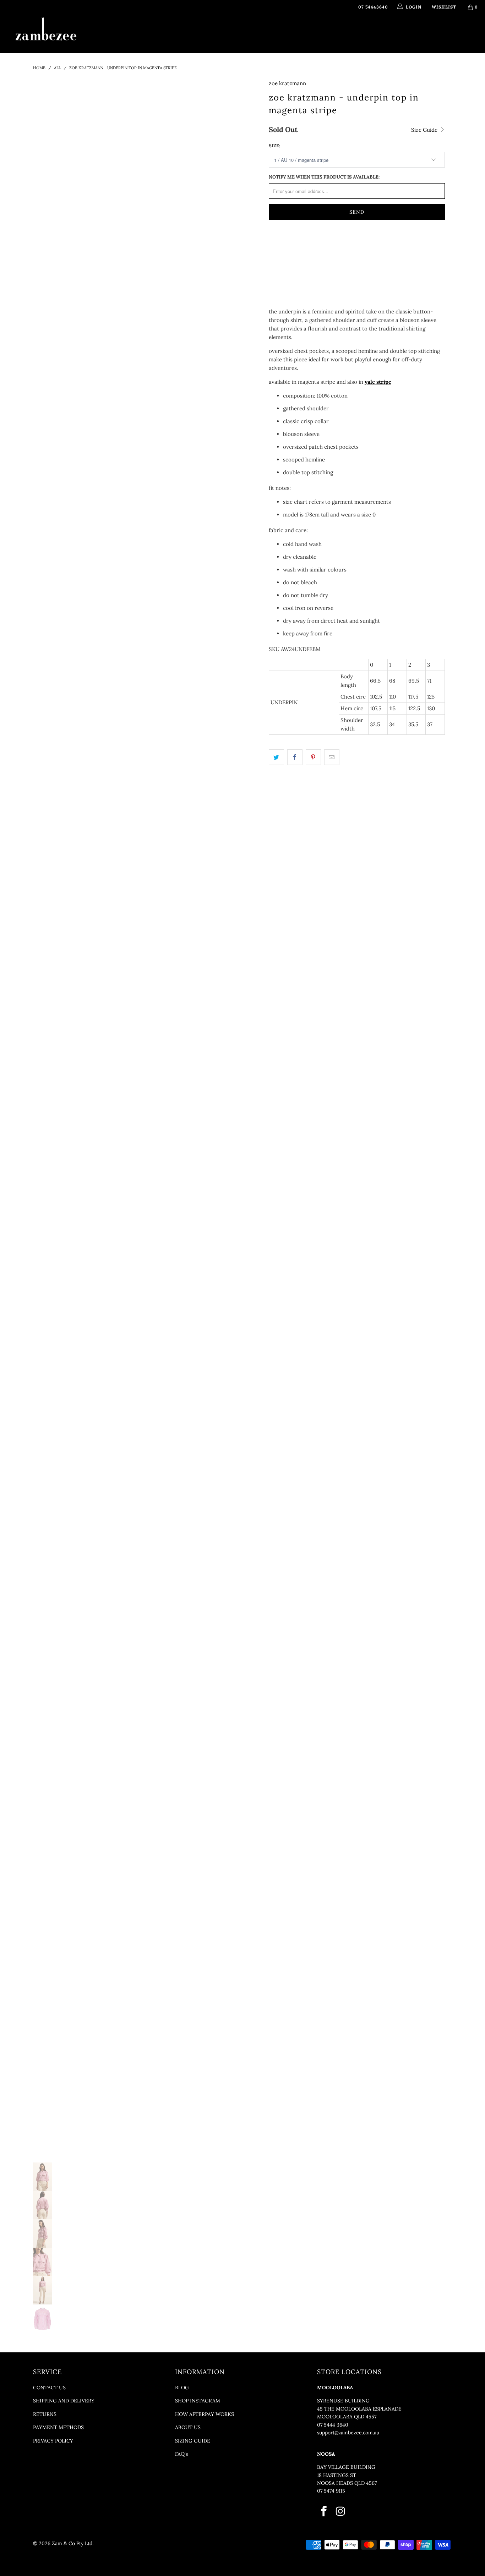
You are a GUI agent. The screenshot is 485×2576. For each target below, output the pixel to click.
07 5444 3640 (333, 2425)
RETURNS (45, 2414)
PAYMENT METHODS (58, 2427)
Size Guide (425, 130)
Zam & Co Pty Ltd (72, 2543)
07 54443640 (373, 7)
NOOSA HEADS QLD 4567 (347, 2483)
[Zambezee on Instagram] (341, 2512)
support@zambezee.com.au (348, 2433)
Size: (274, 146)
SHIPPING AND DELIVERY (64, 2401)
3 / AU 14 (342, 245)
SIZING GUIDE (193, 2441)
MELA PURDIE (286, 33)
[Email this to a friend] (332, 757)
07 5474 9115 (331, 2491)
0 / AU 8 (372, 245)
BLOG (182, 2388)
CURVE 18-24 (337, 33)
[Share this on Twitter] (276, 757)
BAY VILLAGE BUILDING (346, 2467)
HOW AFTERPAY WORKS (205, 2414)
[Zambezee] (46, 29)
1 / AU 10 (282, 245)
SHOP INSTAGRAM (198, 2401)
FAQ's (181, 2454)
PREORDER (244, 33)
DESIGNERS (200, 33)
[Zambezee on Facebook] (324, 2512)
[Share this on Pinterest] (313, 757)
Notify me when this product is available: (324, 177)
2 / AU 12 (312, 245)
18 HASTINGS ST (337, 2475)
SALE (368, 33)
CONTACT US (49, 2388)
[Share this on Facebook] (295, 757)
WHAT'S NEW (129, 33)
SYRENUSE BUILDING (343, 2401)
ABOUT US (188, 2427)
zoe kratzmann (287, 83)
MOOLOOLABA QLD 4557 (347, 2417)
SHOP (162, 33)
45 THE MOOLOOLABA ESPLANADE (359, 2409)
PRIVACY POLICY (53, 2441)
